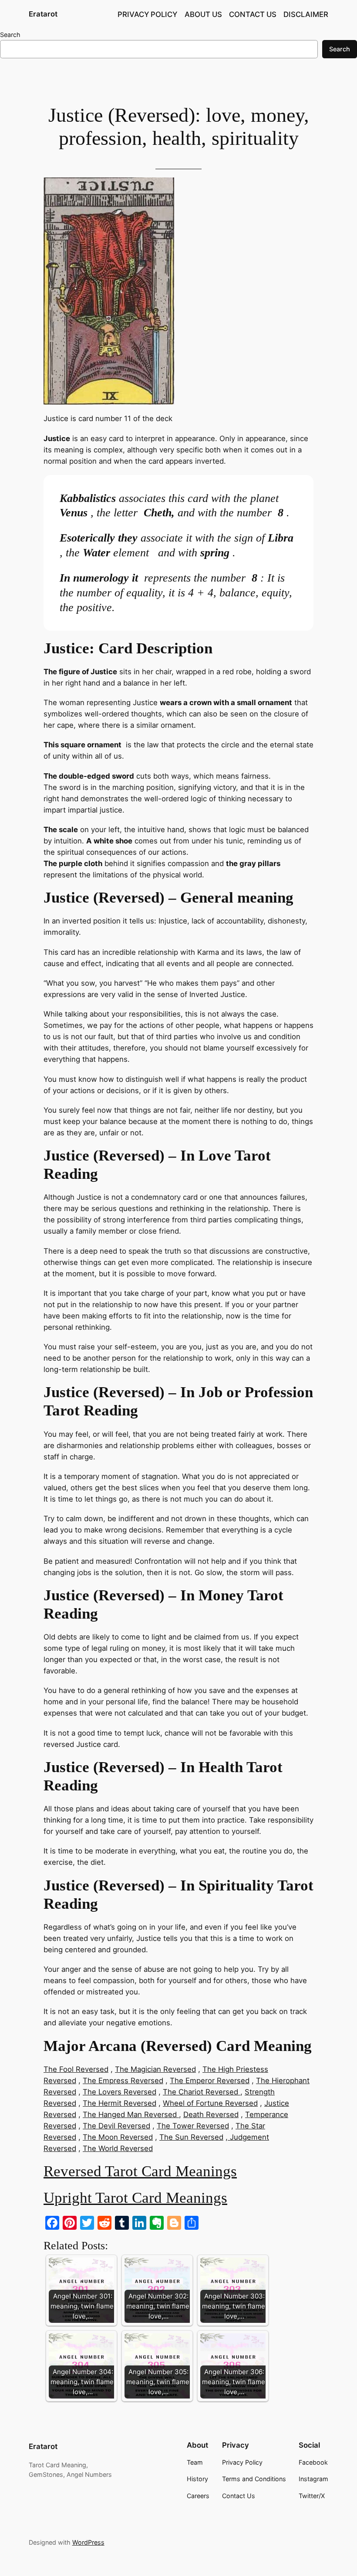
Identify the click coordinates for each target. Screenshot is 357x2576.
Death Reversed (211, 2114)
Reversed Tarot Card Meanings (140, 2171)
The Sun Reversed (191, 2137)
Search (10, 35)
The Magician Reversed (155, 2069)
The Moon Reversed (118, 2137)
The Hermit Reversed (120, 2103)
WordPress (88, 2542)
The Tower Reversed (193, 2126)
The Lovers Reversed (120, 2092)
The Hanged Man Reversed (131, 2114)
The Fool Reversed (76, 2069)
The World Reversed (118, 2148)
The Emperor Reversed (210, 2081)
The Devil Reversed (116, 2126)
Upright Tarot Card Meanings (135, 2198)
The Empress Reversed (123, 2081)
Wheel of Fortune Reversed (210, 2103)
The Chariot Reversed (202, 2092)
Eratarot (43, 14)
